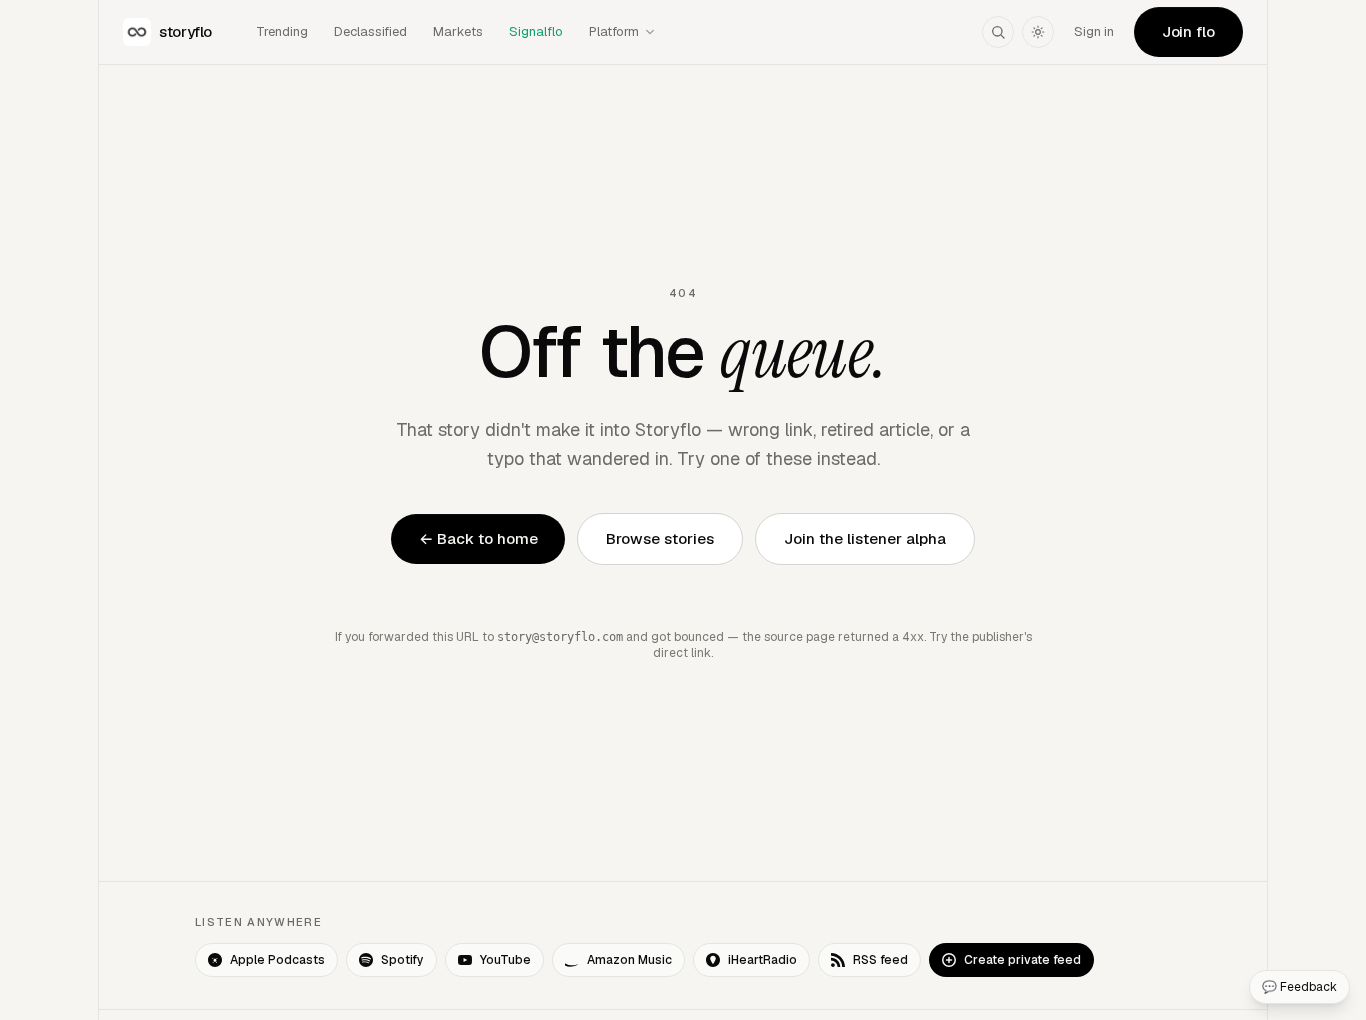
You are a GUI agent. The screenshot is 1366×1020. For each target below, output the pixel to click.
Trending (282, 31)
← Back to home (478, 538)
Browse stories (660, 538)
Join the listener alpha (865, 538)
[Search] (998, 32)
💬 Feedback (1299, 987)
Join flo (1188, 31)
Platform (614, 31)
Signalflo (536, 31)
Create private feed (1022, 960)
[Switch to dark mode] (1038, 32)
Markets (458, 31)
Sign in (1094, 31)
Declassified (370, 31)
